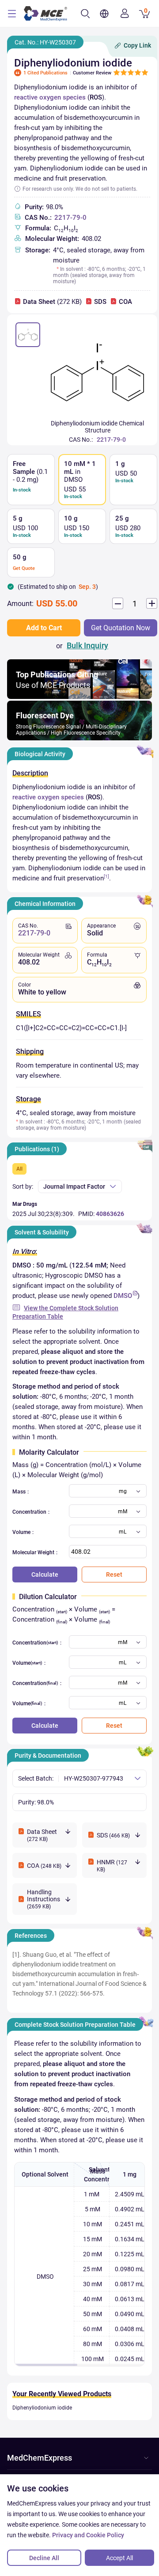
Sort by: (23, 1186)
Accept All (119, 2558)
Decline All (44, 2558)
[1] (106, 876)
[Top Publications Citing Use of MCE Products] (79, 697)
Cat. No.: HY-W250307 (45, 42)
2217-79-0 (70, 218)
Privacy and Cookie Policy (88, 2535)
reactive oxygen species (50, 97)
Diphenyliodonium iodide (42, 2408)
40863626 (110, 1214)
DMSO (123, 1296)
